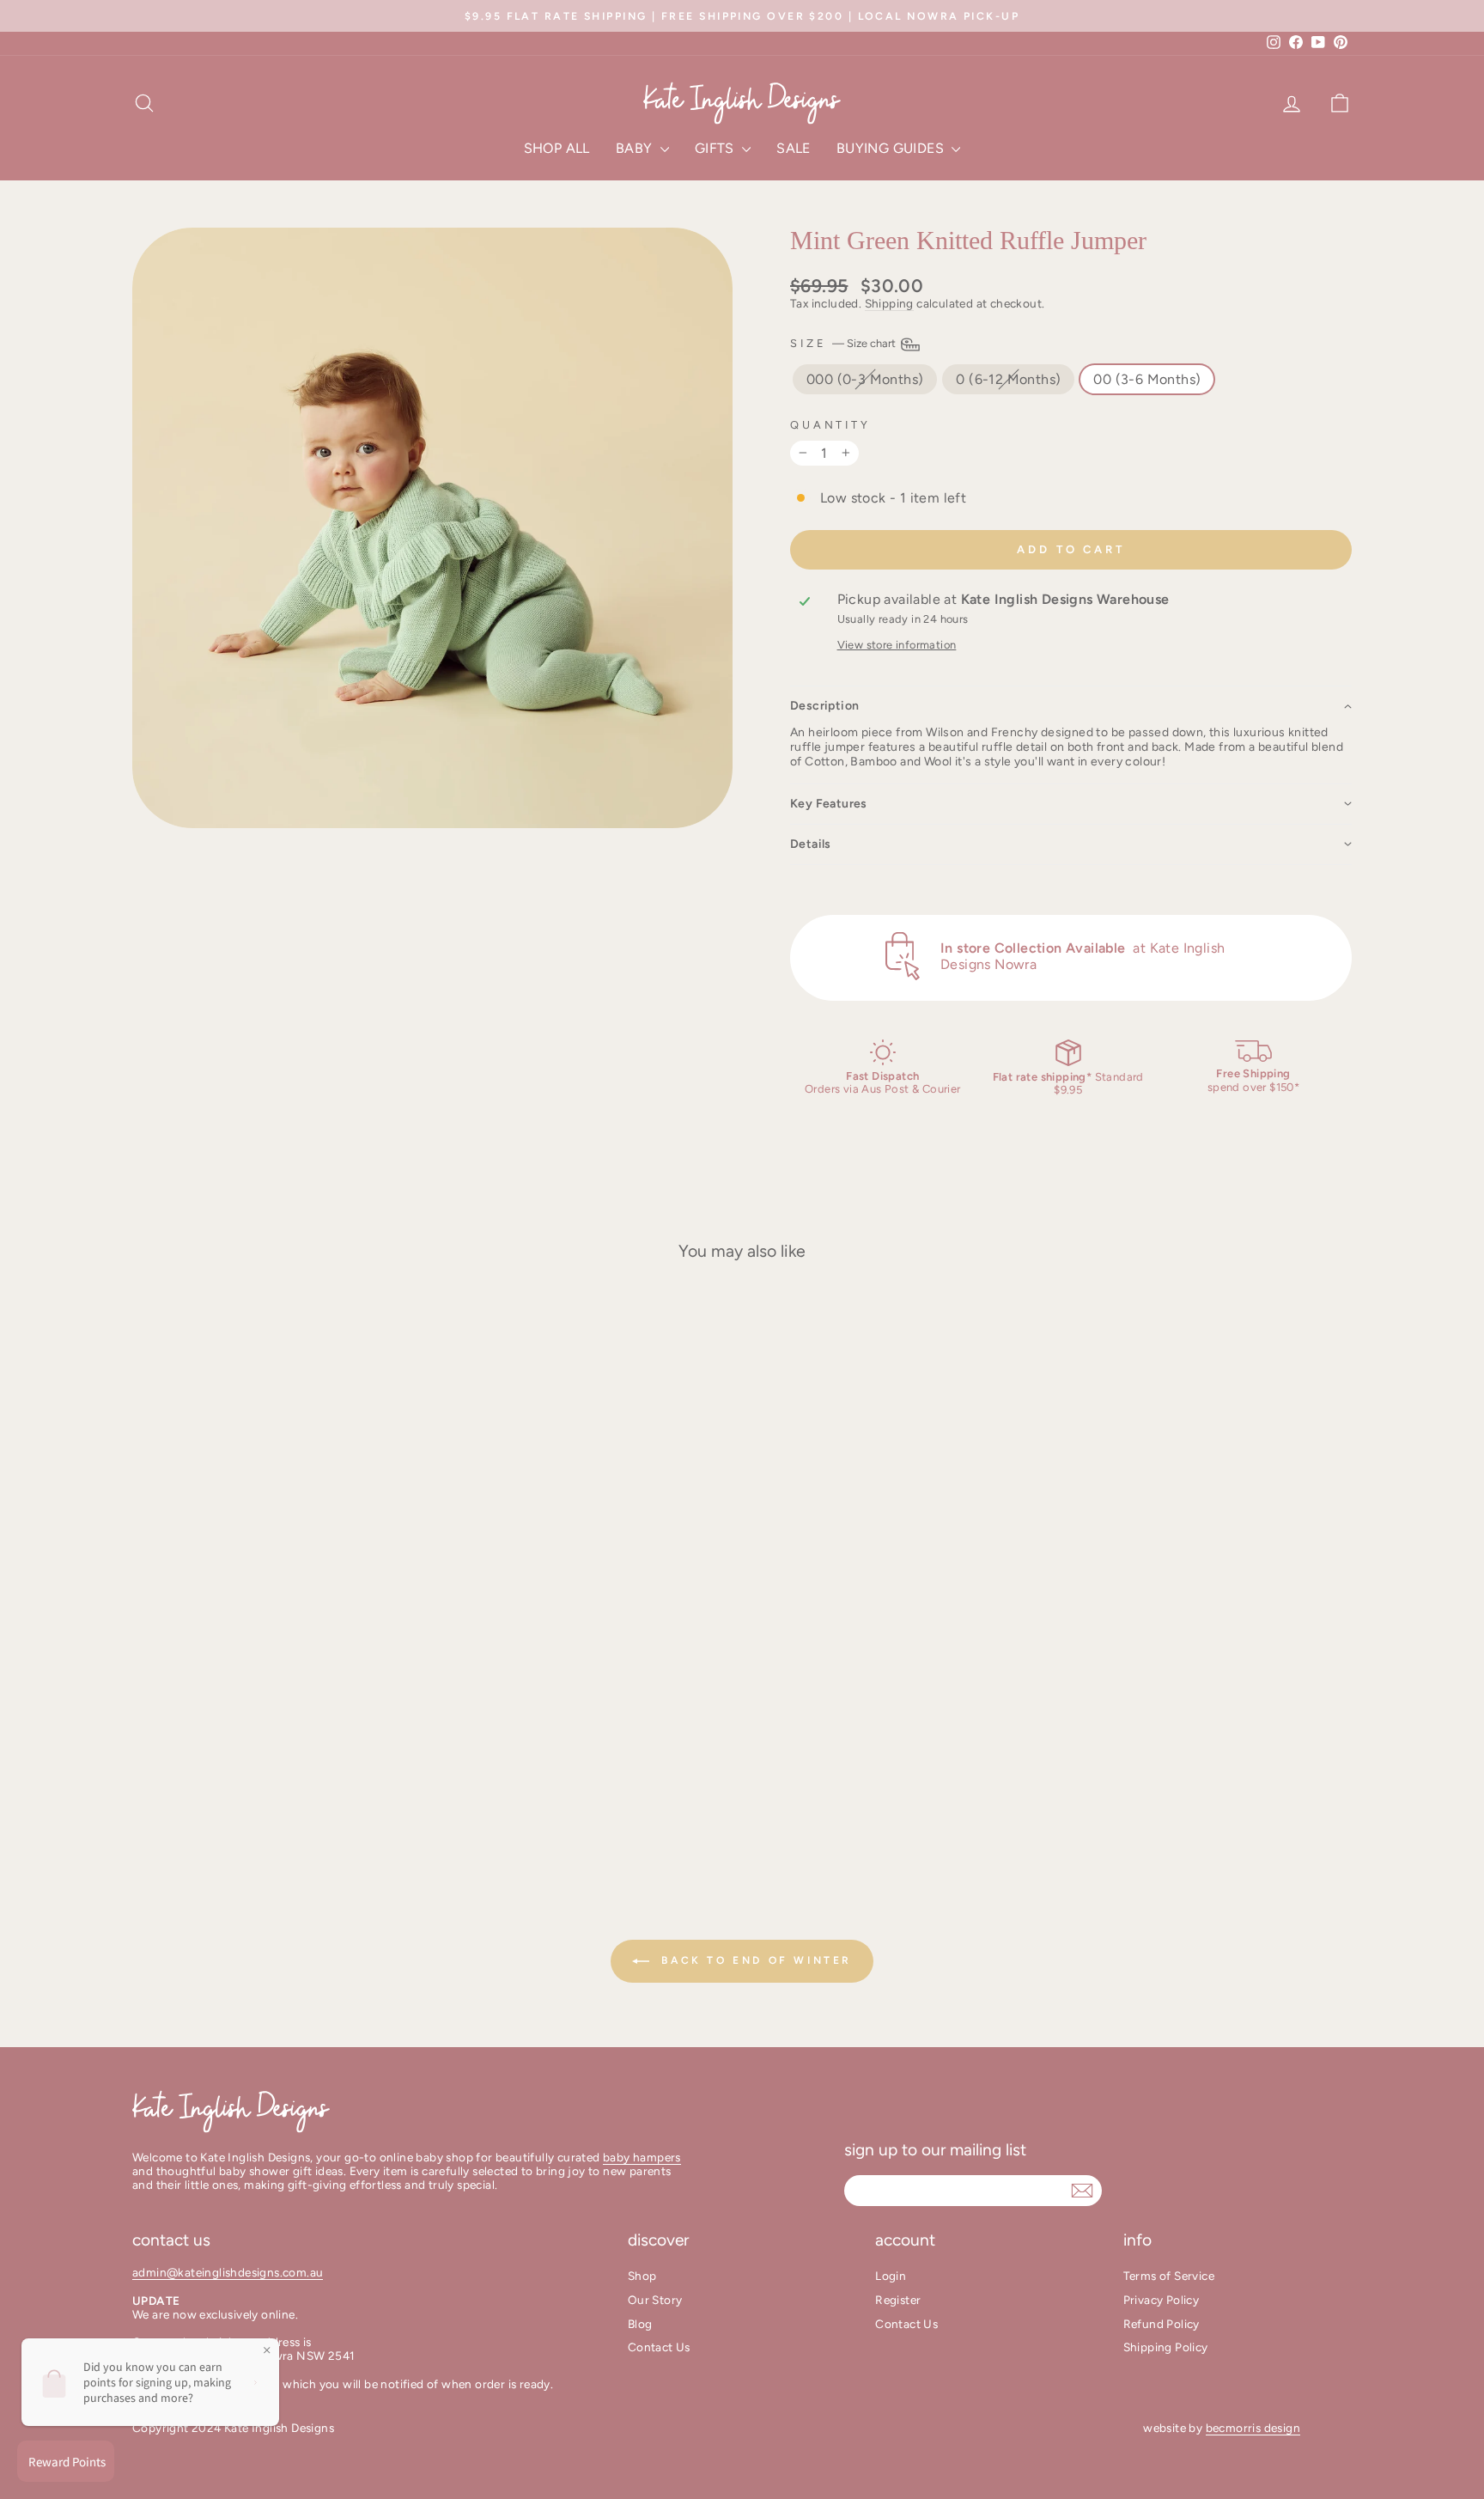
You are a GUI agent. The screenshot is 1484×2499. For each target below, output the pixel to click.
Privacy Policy (1162, 2300)
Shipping (889, 303)
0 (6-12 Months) (1008, 379)
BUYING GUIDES (892, 148)
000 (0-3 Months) (865, 379)
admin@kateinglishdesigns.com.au (228, 2272)
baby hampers (642, 2157)
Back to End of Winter (754, 1960)
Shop (642, 2276)
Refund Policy (1162, 2324)
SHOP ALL (557, 148)
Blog (640, 2324)
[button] (1071, 706)
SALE (794, 148)
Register (898, 2300)
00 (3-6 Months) (1147, 379)
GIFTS (716, 148)
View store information (897, 645)
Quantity (830, 425)
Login (891, 2276)
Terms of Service (1169, 2276)
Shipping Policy (1166, 2347)
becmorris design (1253, 2428)
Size (844, 343)
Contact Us (659, 2347)
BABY (636, 148)
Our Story (655, 2300)
